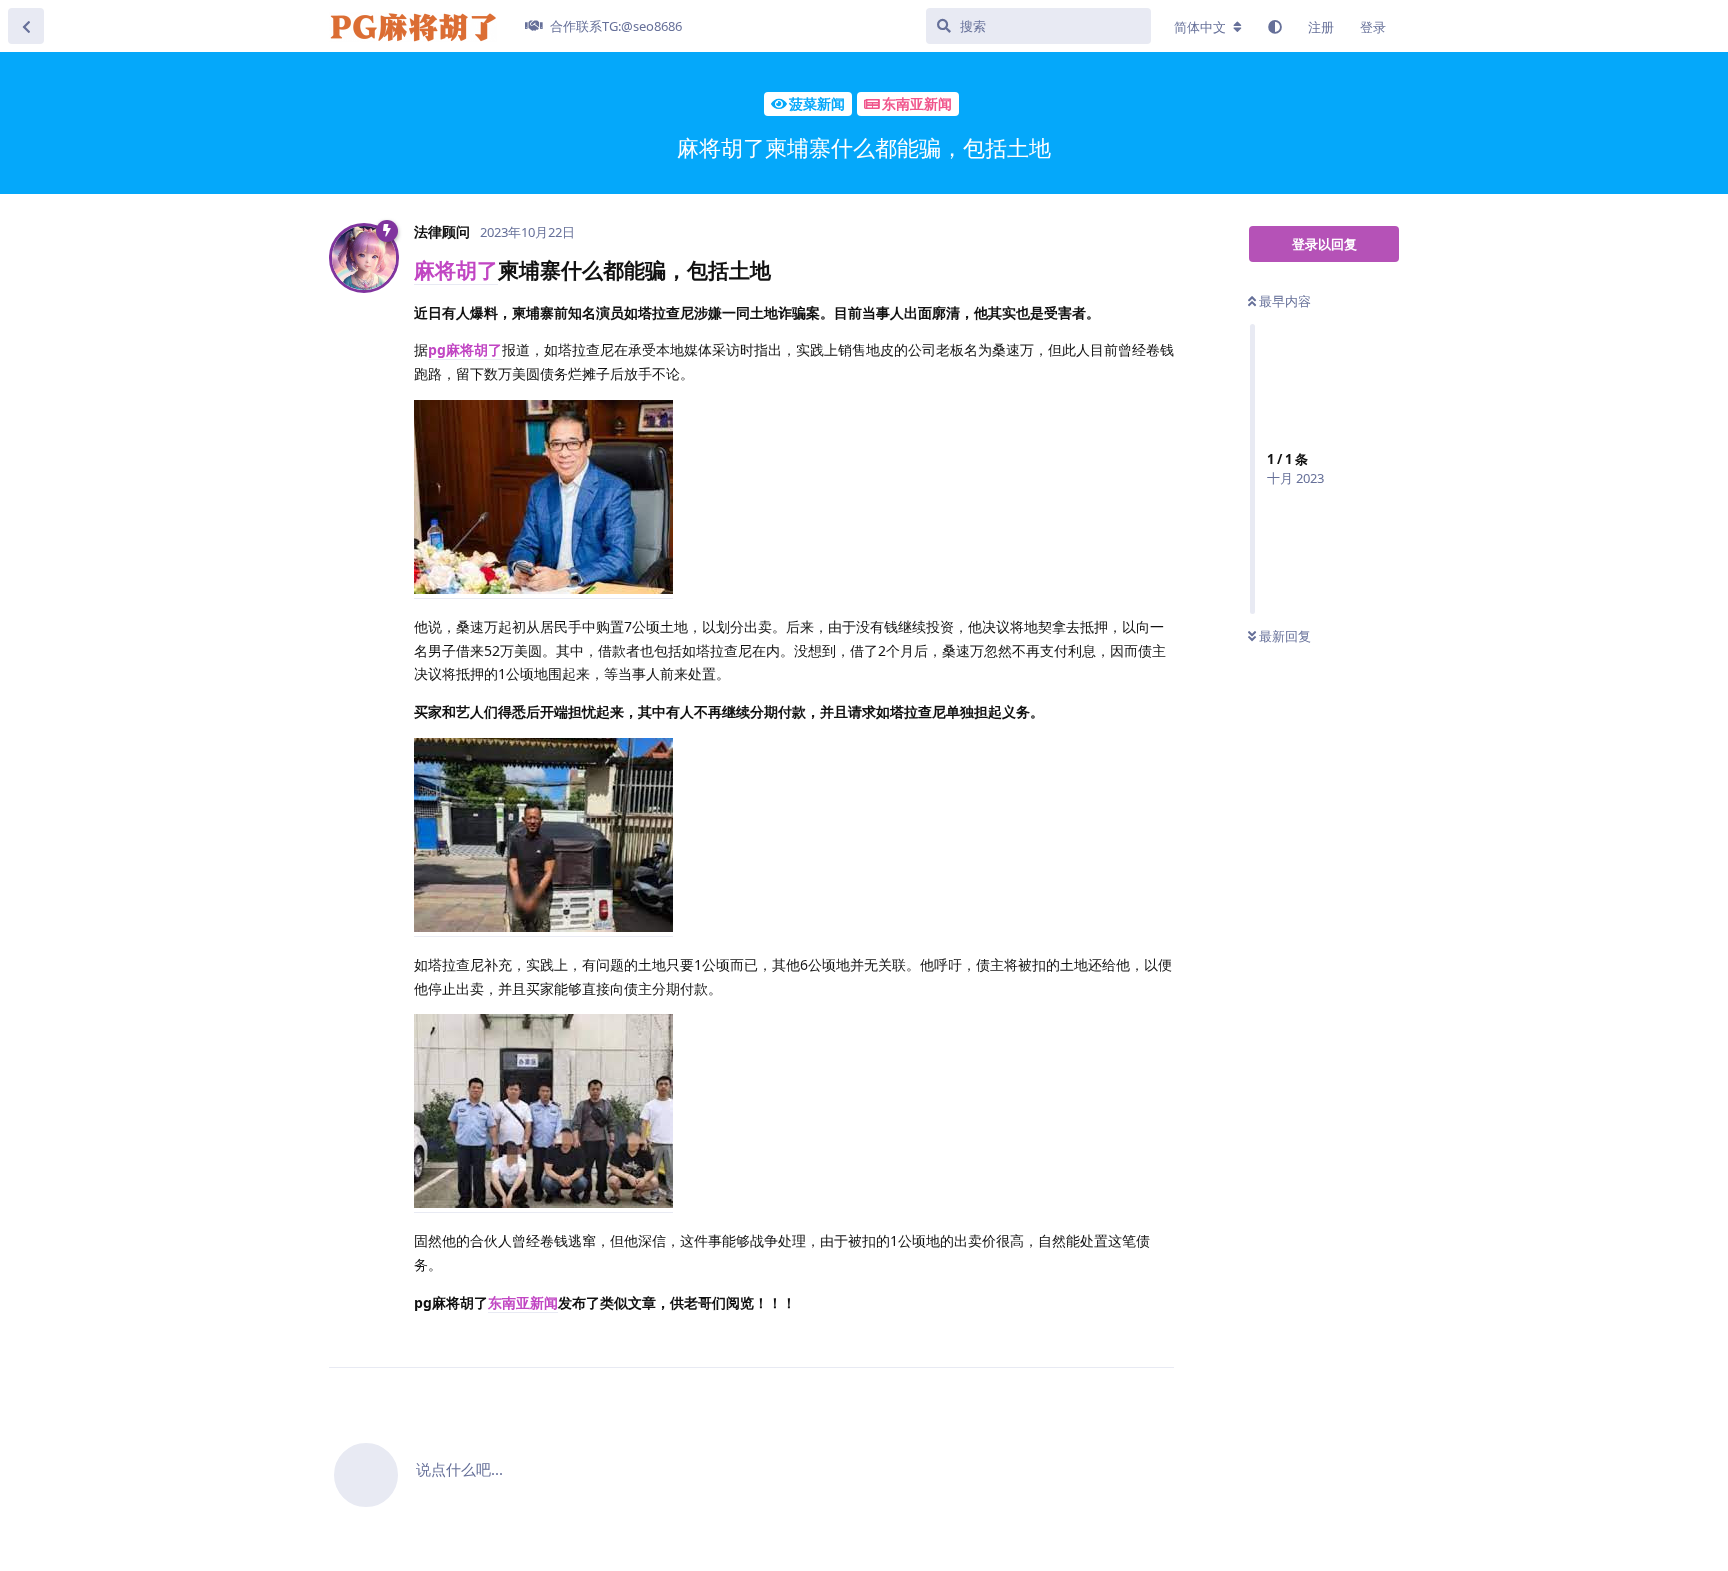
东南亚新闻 (523, 1302)
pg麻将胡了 (465, 349)
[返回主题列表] (26, 26)
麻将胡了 (456, 270)
